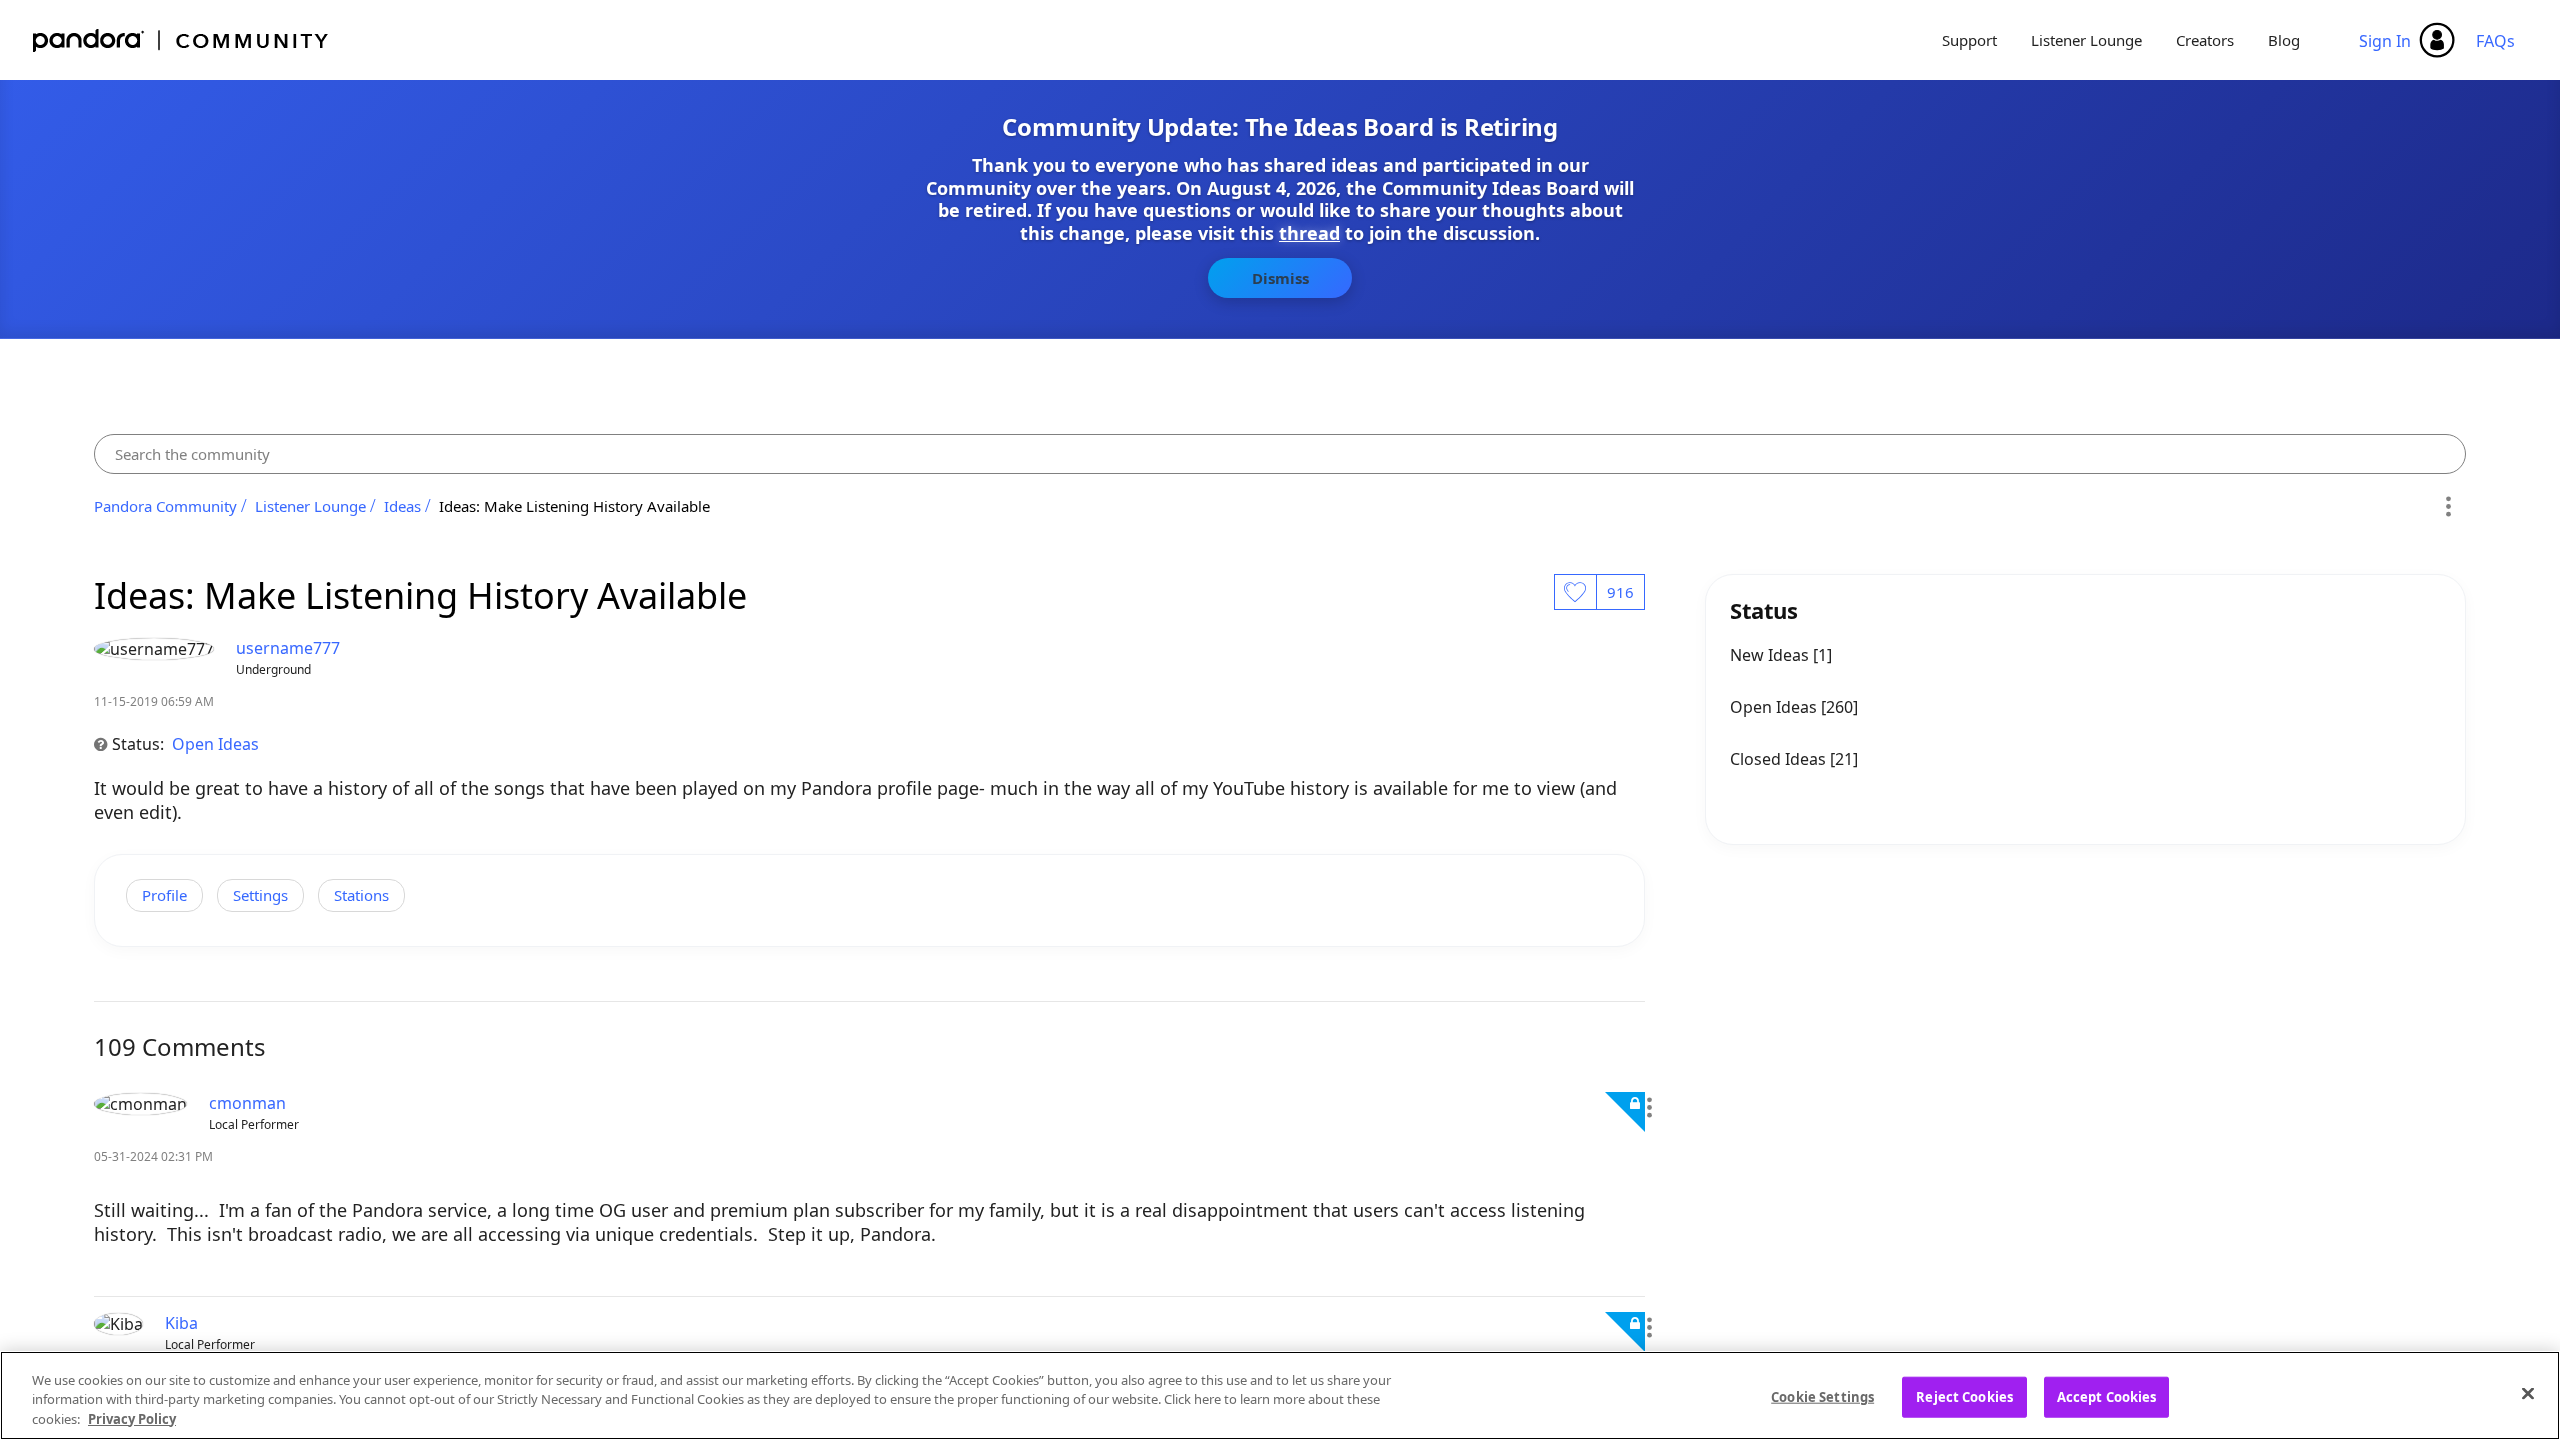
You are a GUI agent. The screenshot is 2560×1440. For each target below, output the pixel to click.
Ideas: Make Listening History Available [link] (574, 506)
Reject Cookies (1964, 1396)
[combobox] (1280, 454)
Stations (361, 895)
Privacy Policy (132, 1419)
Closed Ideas (1780, 759)
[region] (1280, 1395)
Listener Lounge (2086, 40)
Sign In (2385, 41)
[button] (1648, 1108)
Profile (164, 895)
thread (1309, 233)
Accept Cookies (2107, 1396)
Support (1969, 40)
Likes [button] (1575, 592)
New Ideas (1771, 655)
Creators (2205, 40)
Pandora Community (181, 40)
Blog (2284, 40)
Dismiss (1280, 278)
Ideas (402, 506)
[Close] (2528, 1393)
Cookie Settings (1822, 1396)
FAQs (2495, 41)
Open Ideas (215, 744)
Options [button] (2447, 506)
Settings (260, 895)
